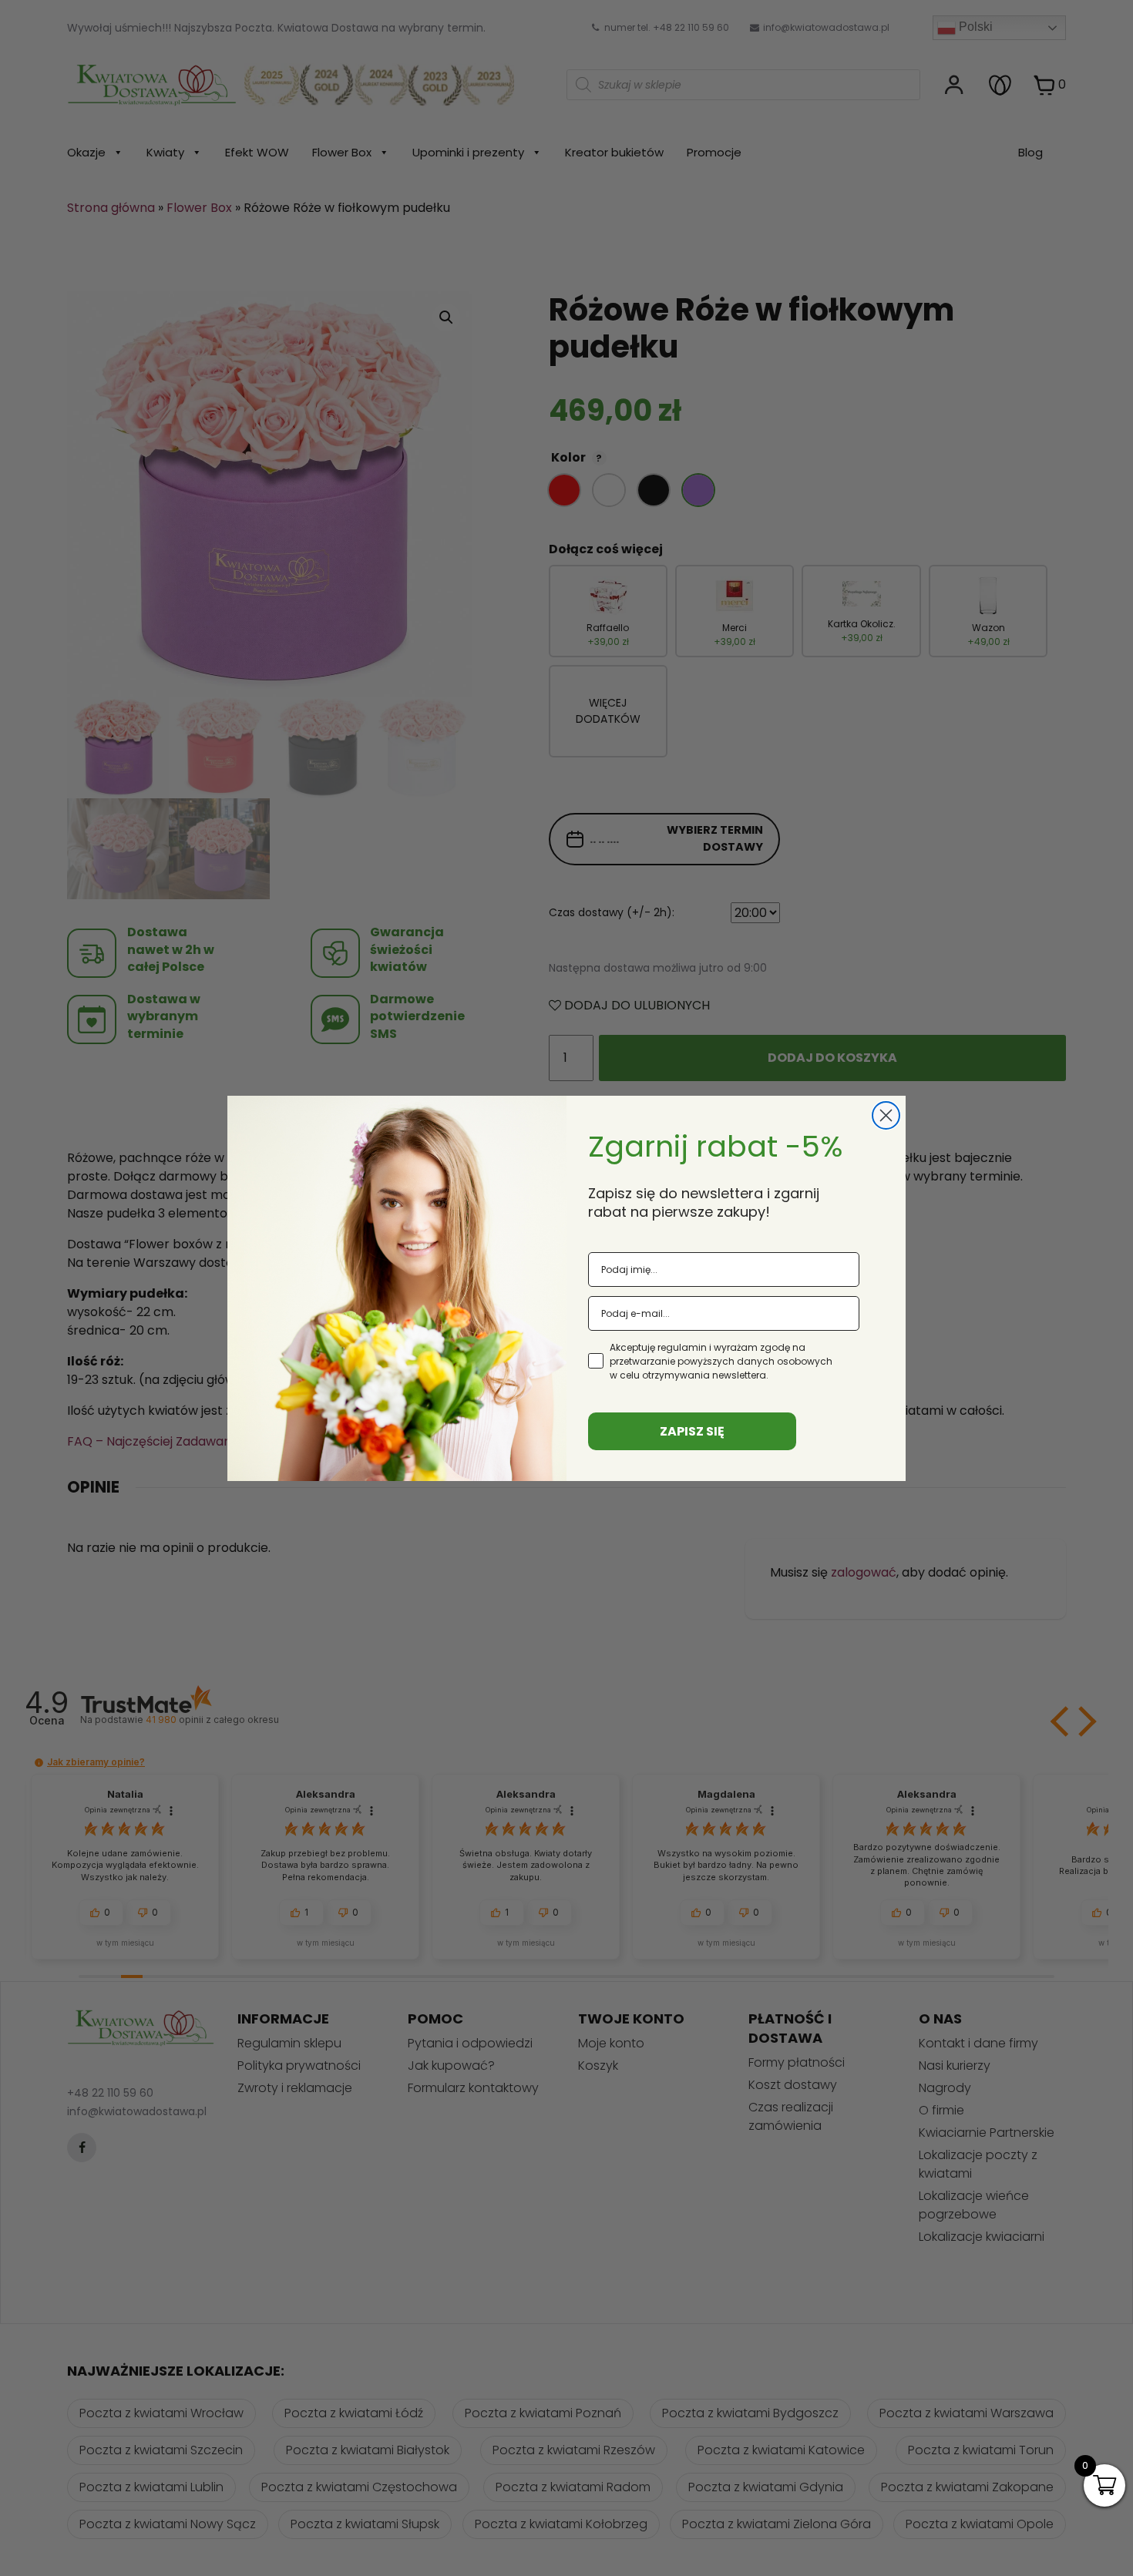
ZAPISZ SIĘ (692, 1431)
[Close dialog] (886, 1115)
